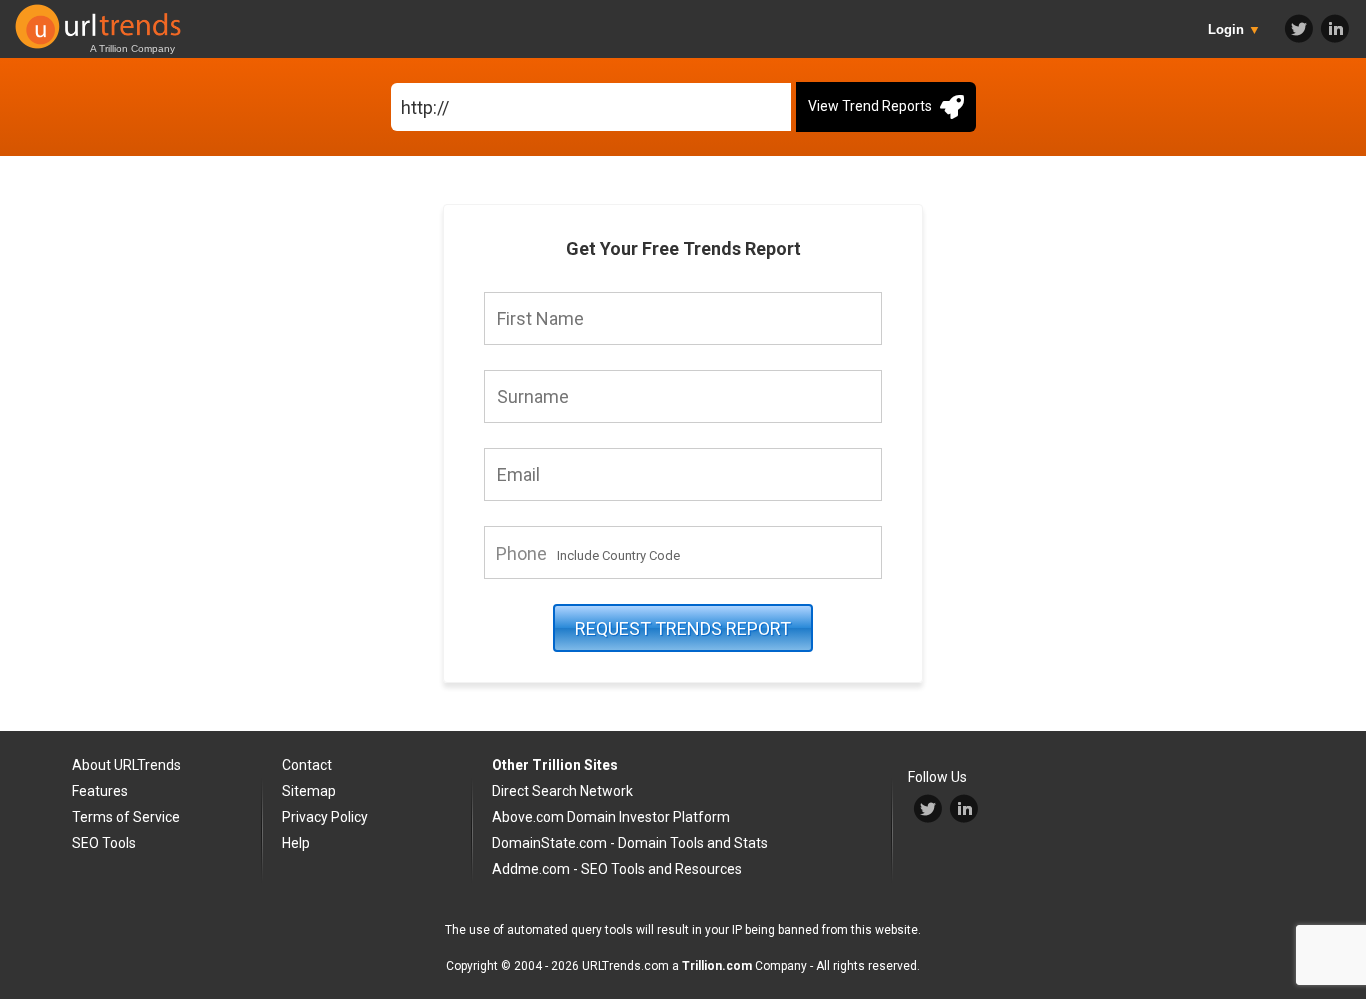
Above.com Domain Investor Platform (611, 817)
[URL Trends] (100, 22)
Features (100, 791)
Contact (307, 765)
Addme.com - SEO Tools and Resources (617, 869)
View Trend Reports (871, 106)
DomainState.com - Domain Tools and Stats (630, 843)
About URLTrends (126, 765)
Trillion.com (717, 966)
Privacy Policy (325, 817)
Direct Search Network (562, 791)
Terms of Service (126, 817)
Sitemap (309, 791)
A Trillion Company (132, 48)
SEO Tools (104, 843)
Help (296, 843)
